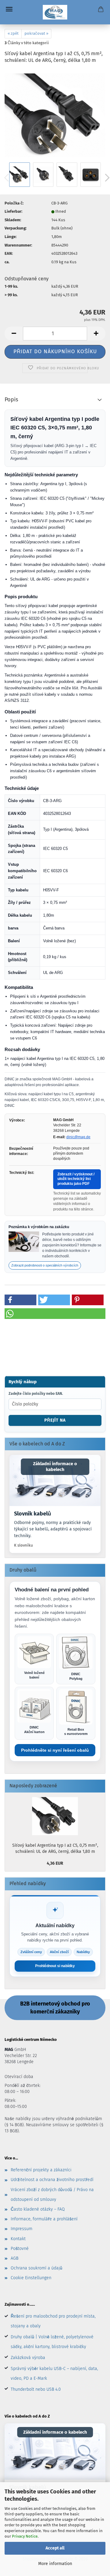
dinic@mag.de (78, 1137)
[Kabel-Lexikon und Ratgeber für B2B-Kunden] (55, 1480)
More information (55, 2564)
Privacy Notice (25, 2536)
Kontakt (18, 2239)
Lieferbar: (13, 211)
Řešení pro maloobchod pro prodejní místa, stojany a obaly (53, 2321)
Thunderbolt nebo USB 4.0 (36, 2389)
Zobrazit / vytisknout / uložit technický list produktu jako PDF (76, 1179)
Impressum (22, 2229)
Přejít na (55, 1420)
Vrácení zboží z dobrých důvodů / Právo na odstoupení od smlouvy (52, 2195)
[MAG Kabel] (55, 12)
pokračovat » (36, 33)
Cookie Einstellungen (31, 2278)
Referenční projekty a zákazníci (41, 2170)
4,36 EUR (55, 1863)
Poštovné (20, 2249)
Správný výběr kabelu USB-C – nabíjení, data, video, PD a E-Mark (54, 2373)
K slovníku (24, 1545)
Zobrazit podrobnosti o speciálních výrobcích (45, 1265)
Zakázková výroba (28, 2358)
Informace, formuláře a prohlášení (44, 2219)
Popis (11, 400)
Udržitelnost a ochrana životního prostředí (52, 2180)
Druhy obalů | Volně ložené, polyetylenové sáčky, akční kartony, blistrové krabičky (52, 2342)
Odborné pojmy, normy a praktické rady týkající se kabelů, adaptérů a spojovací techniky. (53, 1529)
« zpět (13, 33)
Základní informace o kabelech (55, 1467)
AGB (15, 2258)
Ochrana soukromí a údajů (37, 2268)
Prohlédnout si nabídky (55, 1966)
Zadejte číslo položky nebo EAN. (36, 1394)
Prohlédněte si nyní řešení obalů (55, 1750)
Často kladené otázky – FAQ (38, 2209)
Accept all (55, 2548)
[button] (14, 334)
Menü (9, 9)
